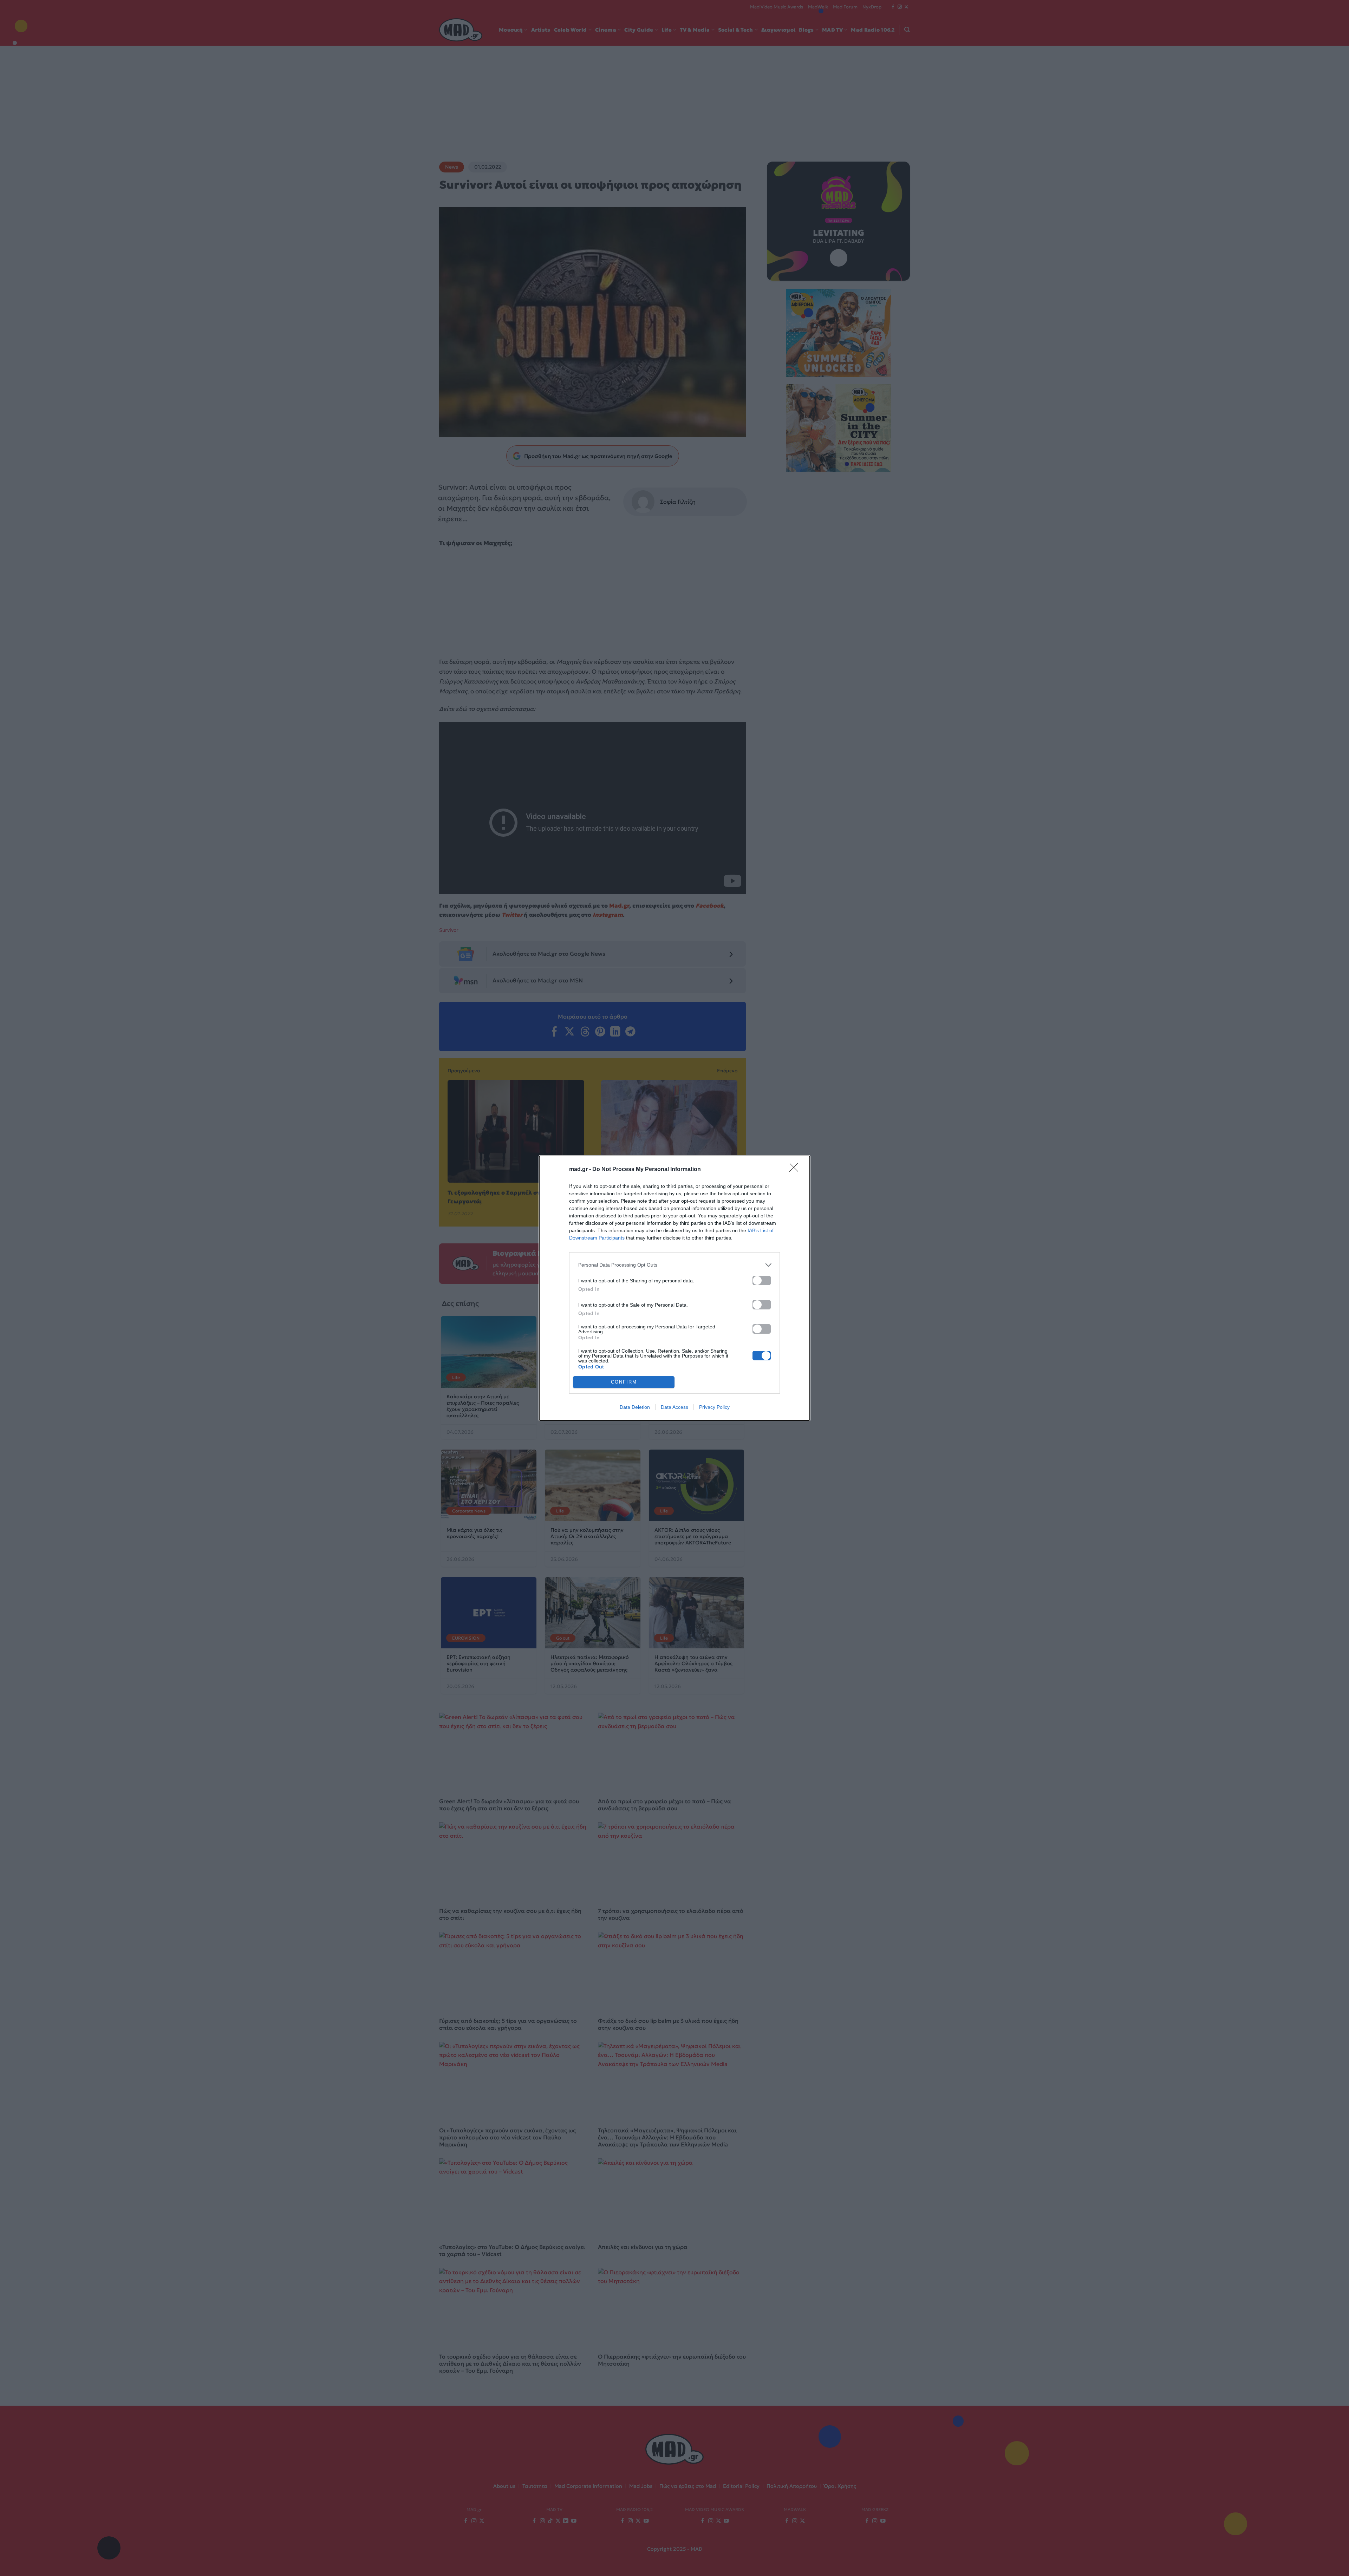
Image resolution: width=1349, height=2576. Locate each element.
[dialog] (674, 1288)
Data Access (674, 1407)
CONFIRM (624, 1382)
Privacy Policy (714, 1407)
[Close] (796, 1170)
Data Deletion (635, 1407)
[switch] (762, 1280)
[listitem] (674, 1265)
